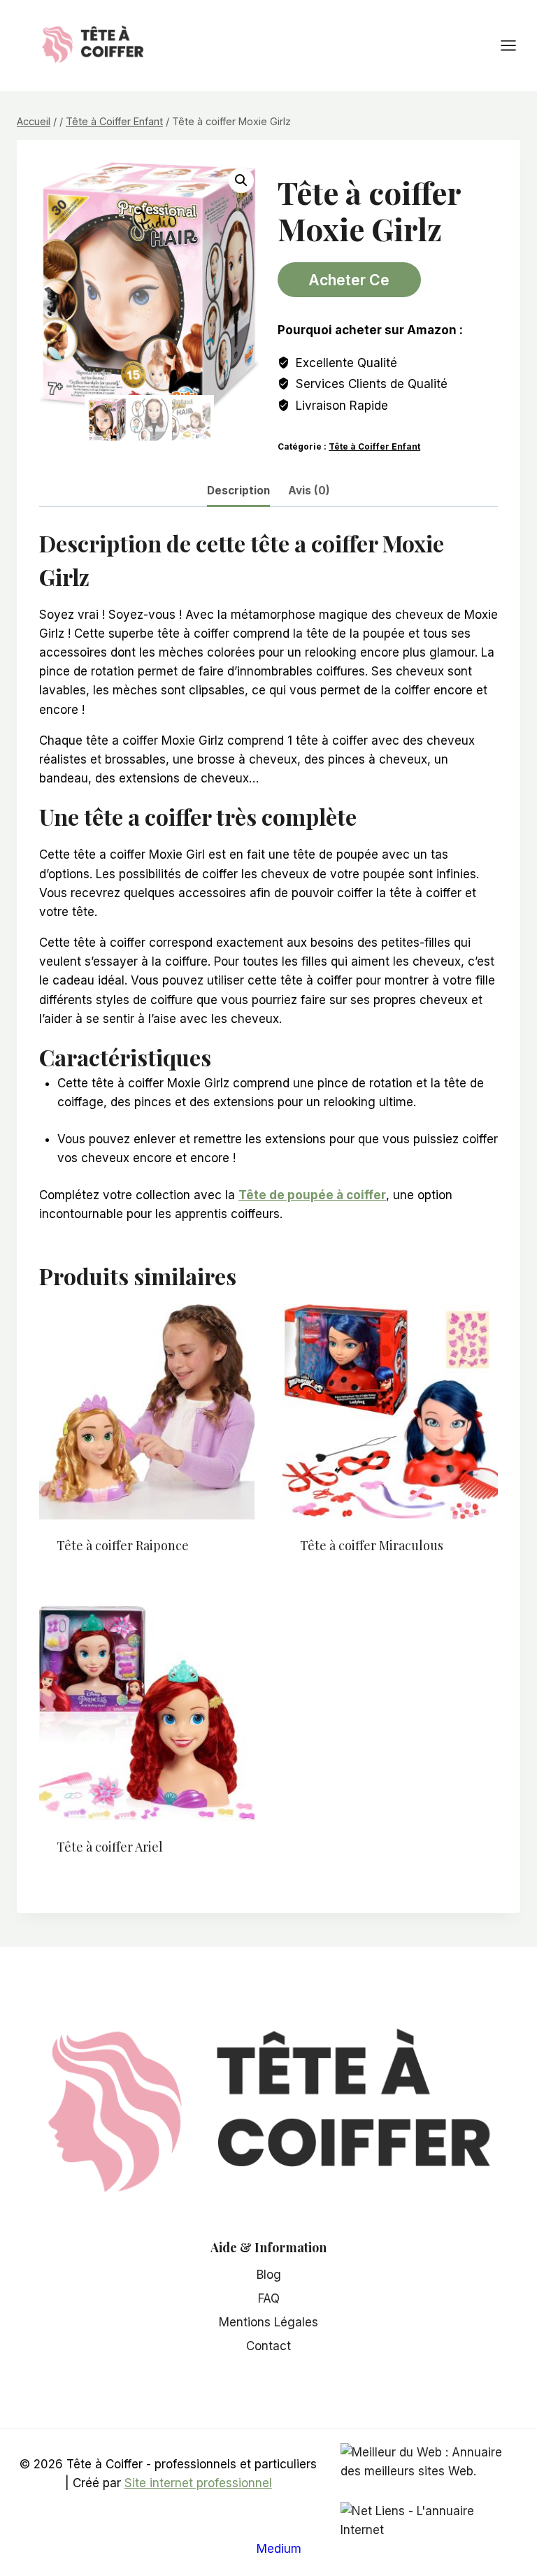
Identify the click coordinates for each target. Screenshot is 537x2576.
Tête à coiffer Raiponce (123, 1545)
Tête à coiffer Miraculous (372, 1545)
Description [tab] (238, 491)
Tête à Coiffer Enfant (374, 446)
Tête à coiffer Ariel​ (110, 1847)
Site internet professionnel (198, 2483)
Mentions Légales (268, 2322)
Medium (279, 2549)
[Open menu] (515, 45)
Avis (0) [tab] (309, 491)
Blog (269, 2275)
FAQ (269, 2298)
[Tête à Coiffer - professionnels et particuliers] (93, 44)
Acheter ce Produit (349, 284)
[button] (241, 180)
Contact (268, 2346)
